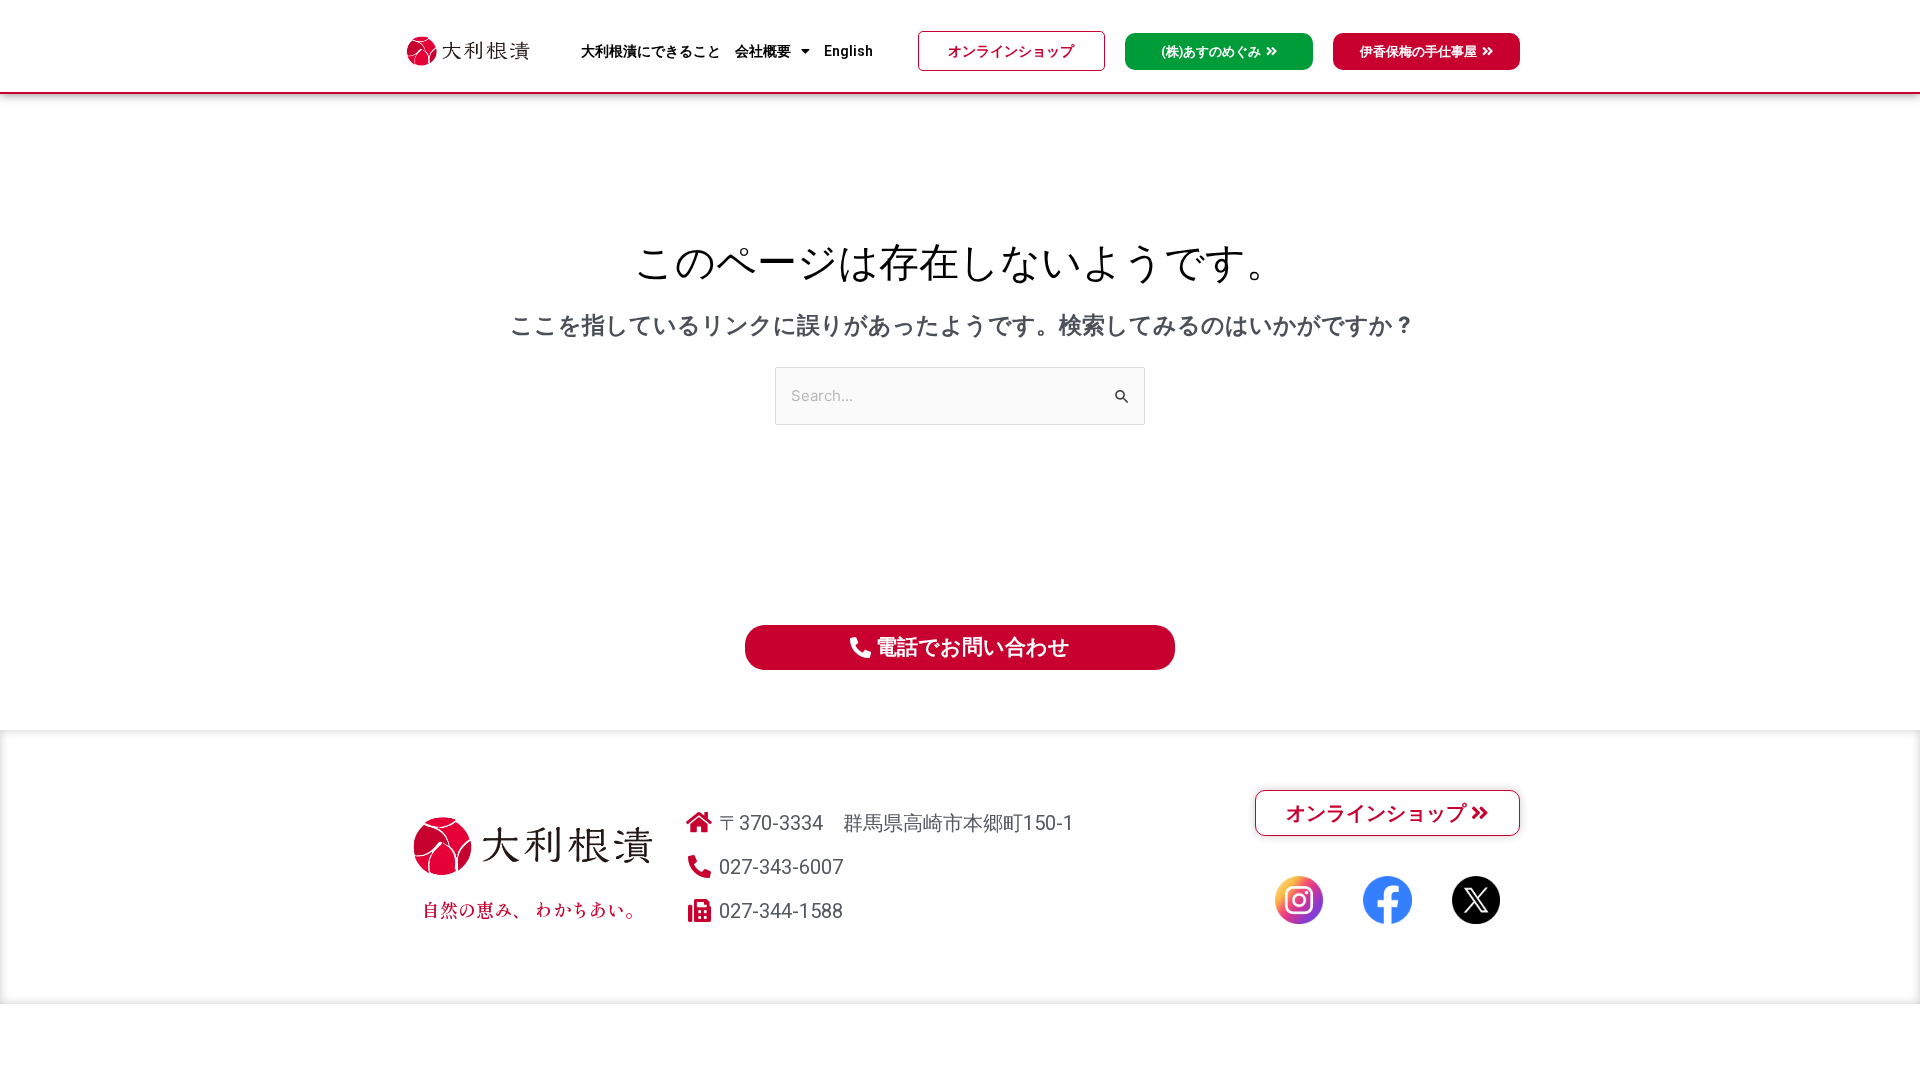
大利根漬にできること (651, 51)
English (848, 51)
